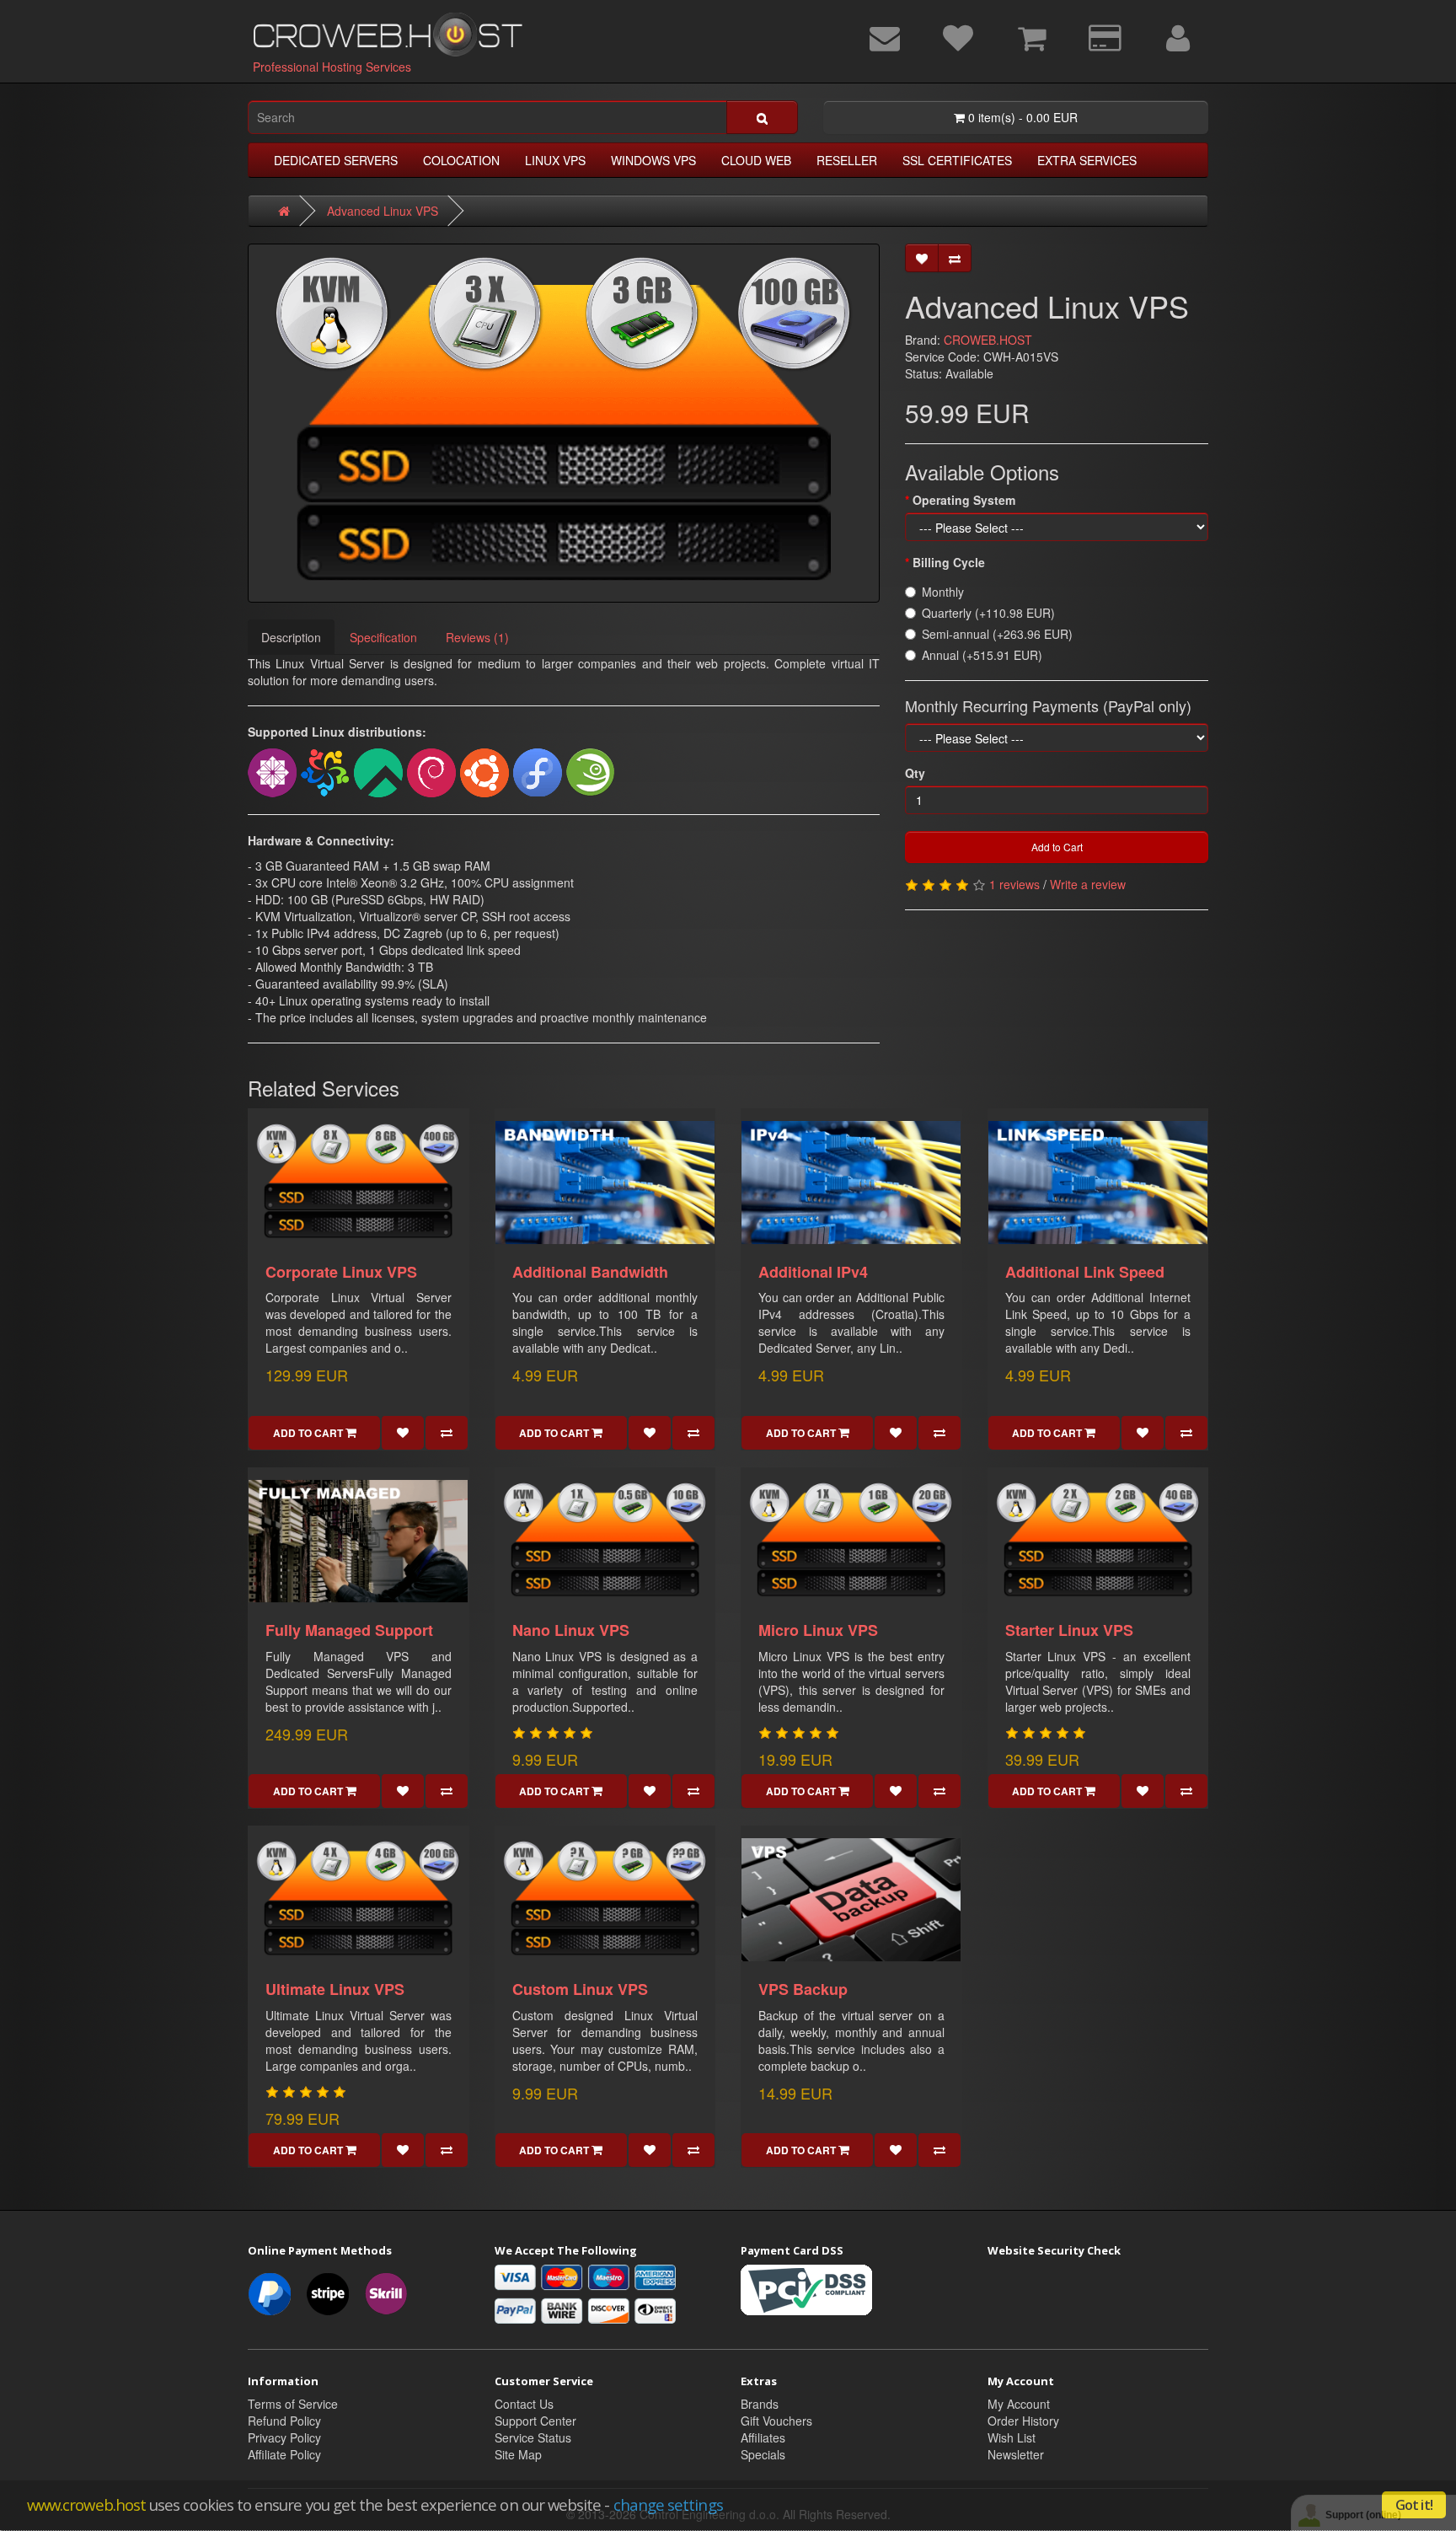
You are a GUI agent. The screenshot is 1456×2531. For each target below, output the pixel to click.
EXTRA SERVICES (1087, 160)
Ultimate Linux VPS (335, 1989)
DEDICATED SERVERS (336, 160)
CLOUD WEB (756, 160)
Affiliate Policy (284, 2454)
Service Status (533, 2437)
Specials (763, 2454)
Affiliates (763, 2437)
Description (291, 637)
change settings (668, 2504)
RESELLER (847, 160)
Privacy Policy (284, 2437)
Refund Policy (284, 2421)
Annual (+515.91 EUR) (982, 655)
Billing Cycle (949, 562)
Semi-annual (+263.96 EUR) (997, 634)
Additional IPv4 (813, 1272)
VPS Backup (803, 1989)
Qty (915, 773)
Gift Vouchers (776, 2421)
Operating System (964, 500)
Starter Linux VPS (1069, 1630)
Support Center (535, 2421)
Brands (760, 2404)
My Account (1019, 2404)
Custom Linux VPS (580, 1989)
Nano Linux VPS (571, 1630)
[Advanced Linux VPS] (564, 423)
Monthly (943, 592)
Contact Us (524, 2404)
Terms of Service (293, 2404)
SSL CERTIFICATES (957, 160)
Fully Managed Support (349, 1630)
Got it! (1414, 2505)
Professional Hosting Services (332, 67)
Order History (1023, 2421)
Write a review (1088, 884)
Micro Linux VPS (818, 1630)
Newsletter (1016, 2454)
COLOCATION (461, 160)
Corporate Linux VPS (341, 1272)
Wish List (1012, 2437)
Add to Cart (1057, 847)
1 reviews (1014, 884)
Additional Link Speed (1085, 1272)
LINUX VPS (555, 160)
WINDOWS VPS (653, 160)
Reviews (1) (477, 637)
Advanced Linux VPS (383, 211)
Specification (383, 637)
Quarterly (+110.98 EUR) (988, 613)
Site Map (518, 2454)
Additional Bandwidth (590, 1272)
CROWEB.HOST (988, 340)
